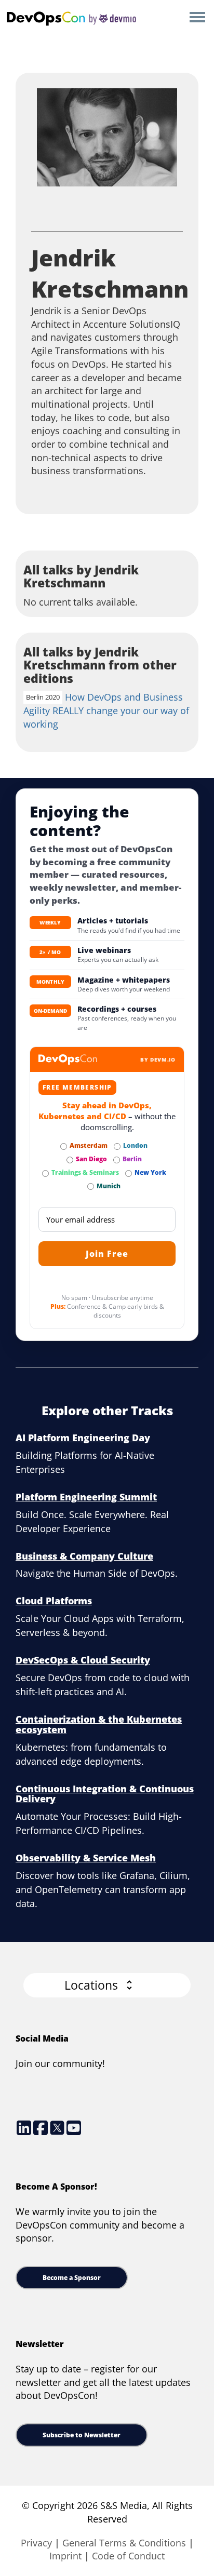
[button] (107, 1985)
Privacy (36, 2543)
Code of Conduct (128, 2556)
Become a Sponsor (72, 2278)
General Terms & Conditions (124, 2543)
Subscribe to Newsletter (82, 2435)
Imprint (65, 2556)
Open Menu (197, 18)
